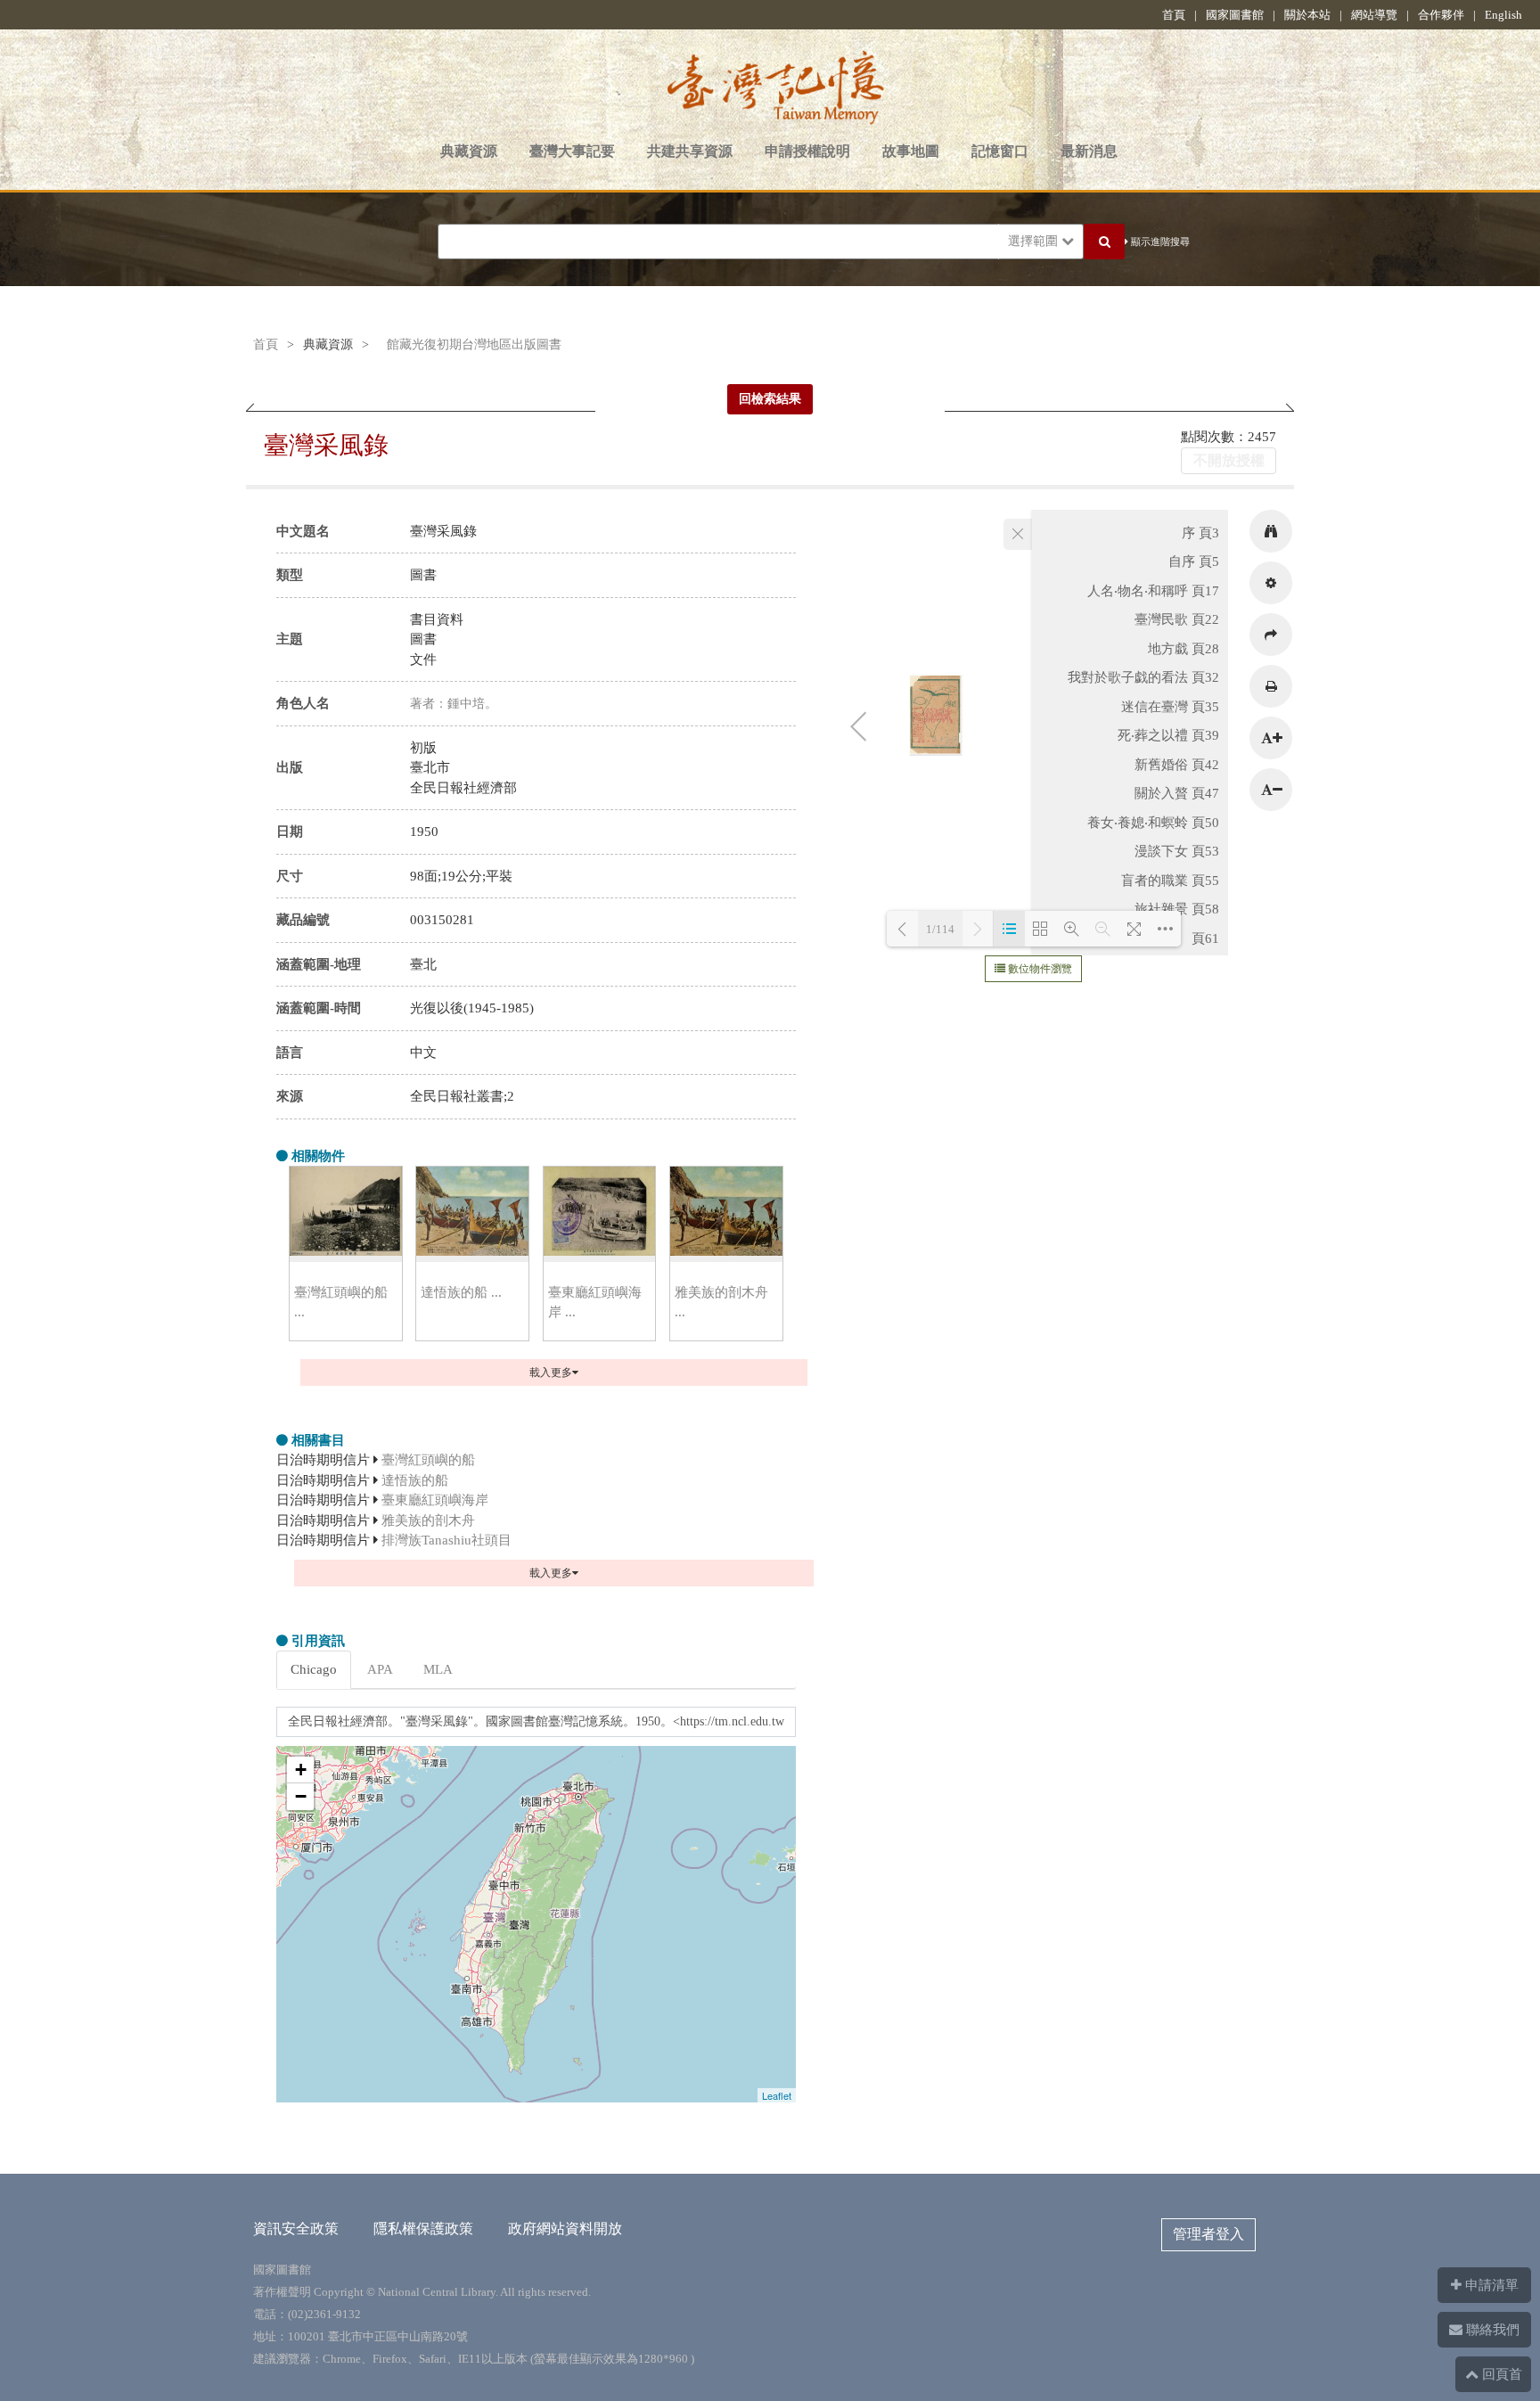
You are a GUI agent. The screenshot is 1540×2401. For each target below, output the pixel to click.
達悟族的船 (415, 1480)
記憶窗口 (1000, 151)
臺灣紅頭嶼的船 (428, 1460)
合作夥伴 (1441, 15)
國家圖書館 (1235, 15)
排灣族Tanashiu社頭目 (446, 1540)
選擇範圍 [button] (1035, 241)
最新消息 (1089, 151)
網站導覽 (1374, 15)
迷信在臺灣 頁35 (1170, 707)
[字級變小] (1271, 790)
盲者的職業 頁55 (1170, 881)
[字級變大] (1271, 738)
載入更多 (551, 1373)
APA (380, 1669)
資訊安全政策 (296, 2229)
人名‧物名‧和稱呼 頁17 (1153, 591)
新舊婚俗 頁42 (1177, 765)
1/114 (940, 929)
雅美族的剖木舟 (428, 1520)
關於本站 (1307, 15)
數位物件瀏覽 (1039, 969)
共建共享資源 (690, 151)
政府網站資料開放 (565, 2229)
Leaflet (777, 2095)
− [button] (301, 1796)
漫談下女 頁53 (1177, 851)
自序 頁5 (1194, 561)
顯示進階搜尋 (1159, 242)
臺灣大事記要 (572, 151)
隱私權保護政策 (423, 2229)
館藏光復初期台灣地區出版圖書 (474, 344)
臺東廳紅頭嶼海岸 (435, 1500)
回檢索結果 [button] (770, 399)
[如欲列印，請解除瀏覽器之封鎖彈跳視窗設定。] (1271, 686)
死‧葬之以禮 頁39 (1168, 735)
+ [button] (301, 1770)
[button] (1271, 531)
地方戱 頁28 (1184, 649)
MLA (438, 1669)
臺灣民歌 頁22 (1177, 619)
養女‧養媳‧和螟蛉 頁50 (1153, 823)
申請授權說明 (807, 151)
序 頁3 (1200, 533)
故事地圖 (911, 151)
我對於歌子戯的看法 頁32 (1143, 677)
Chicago (314, 1669)
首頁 (1174, 15)
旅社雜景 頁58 (1177, 909)
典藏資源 (469, 151)
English (1503, 15)
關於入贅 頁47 (1177, 793)
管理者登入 (1208, 2234)
